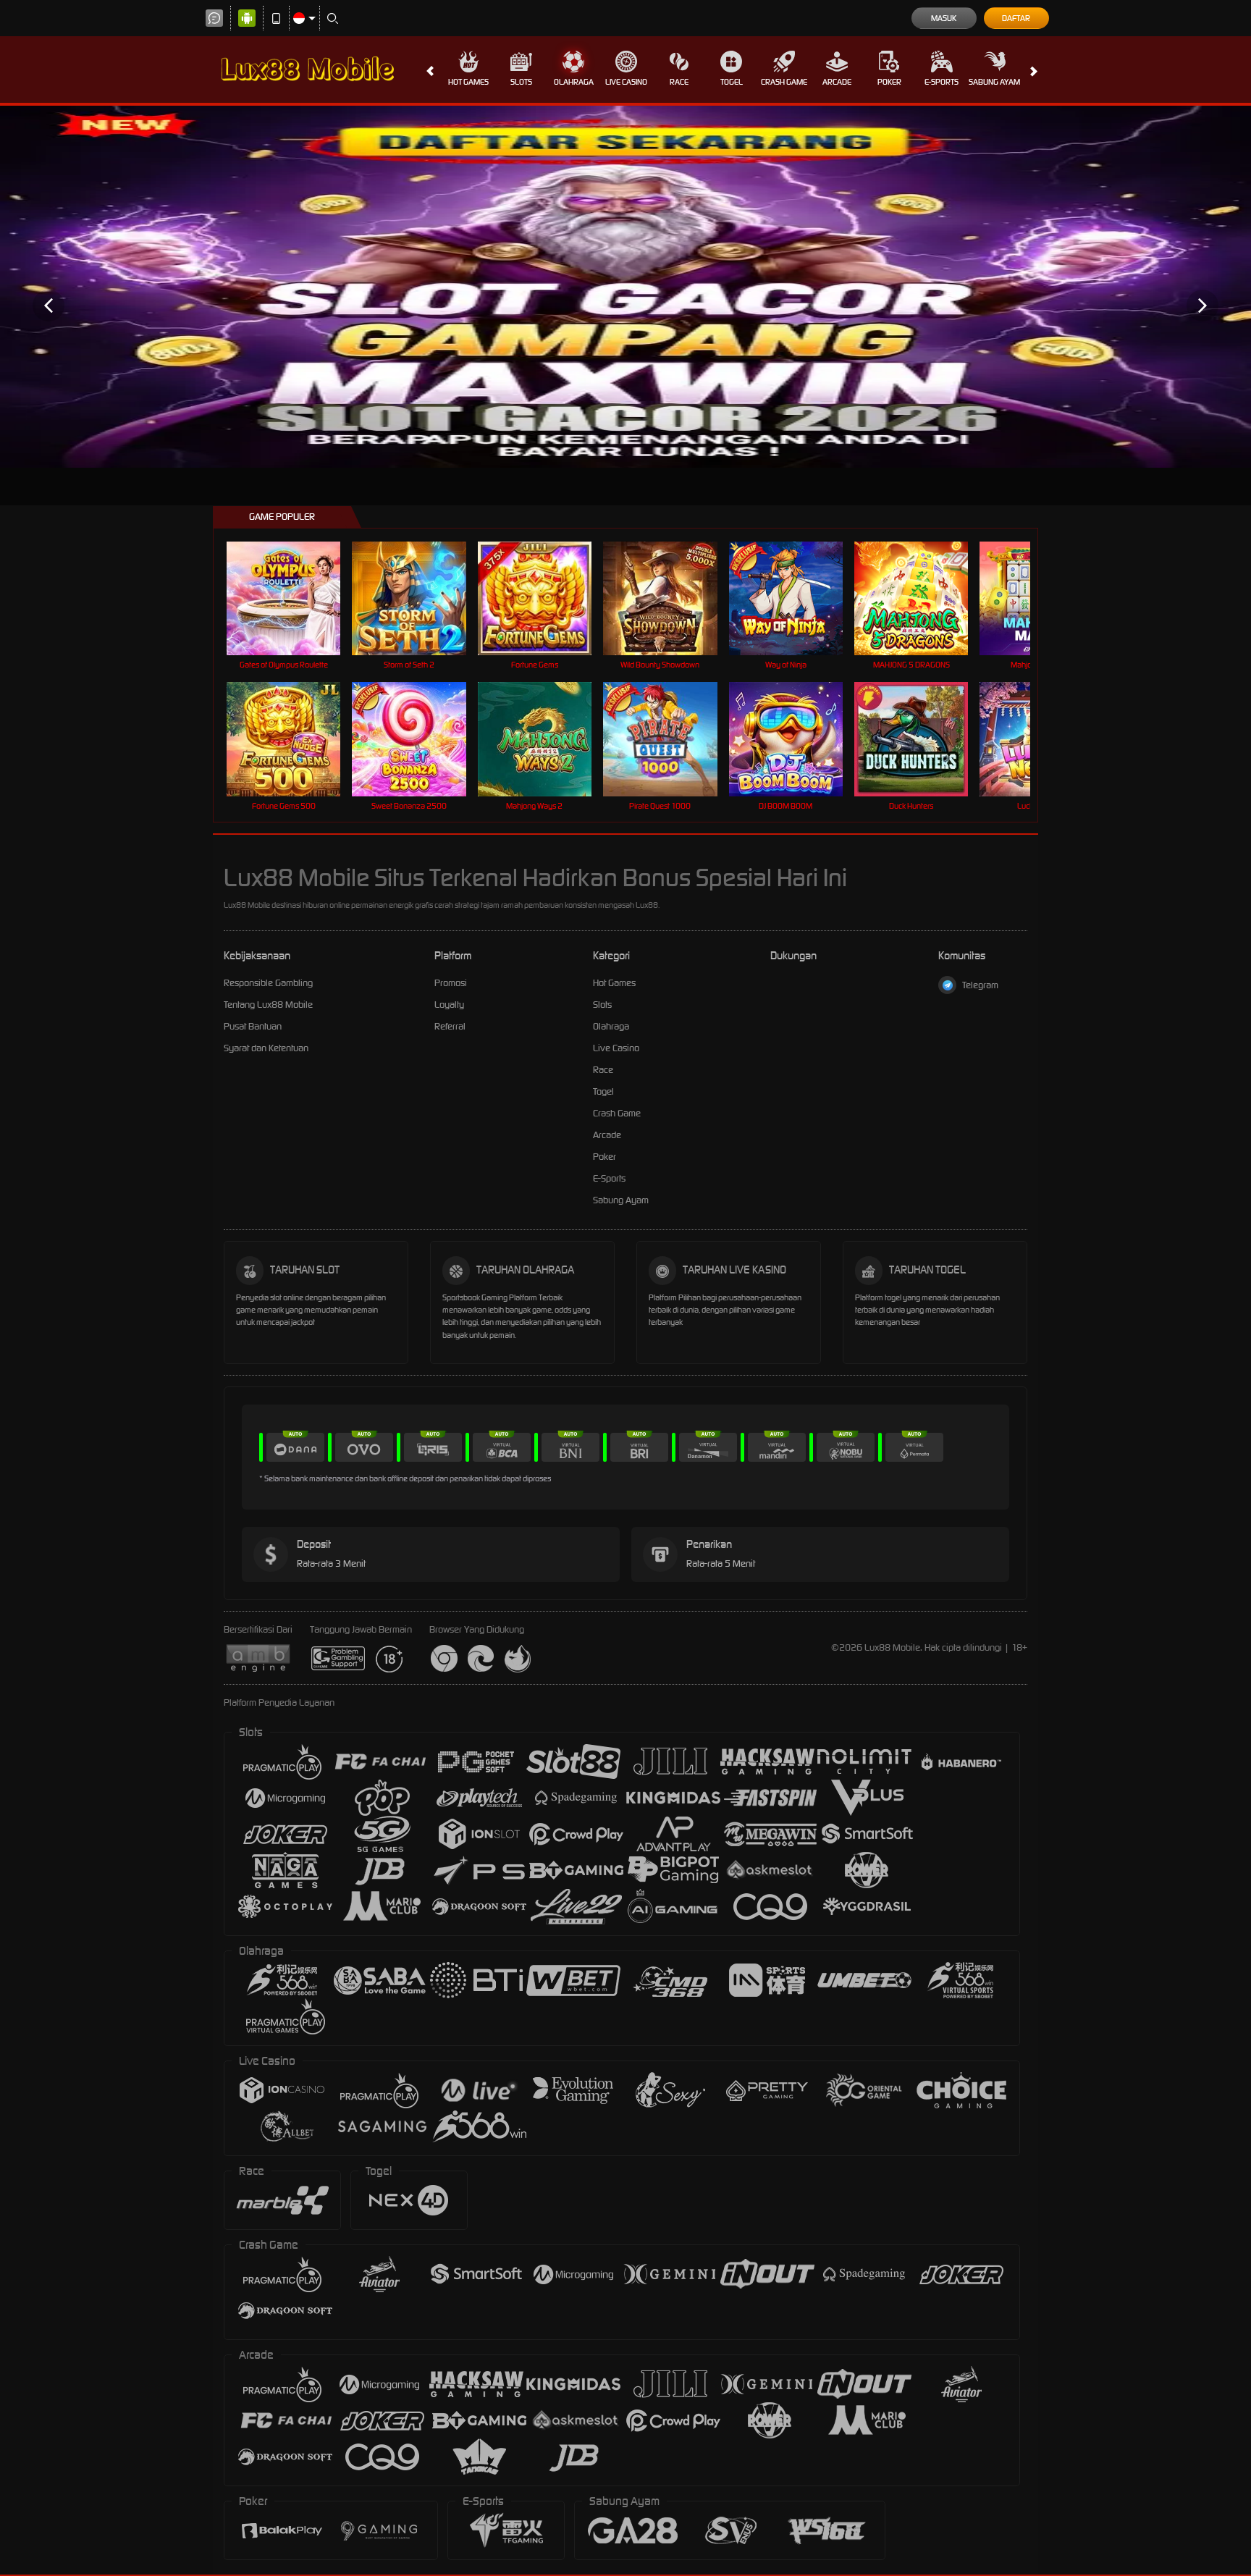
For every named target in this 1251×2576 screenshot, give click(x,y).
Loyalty (449, 1005)
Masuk (944, 18)
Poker (889, 82)
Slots (521, 82)
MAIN (293, 598)
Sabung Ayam (994, 82)
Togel (732, 82)
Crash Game (784, 82)
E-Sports (942, 82)
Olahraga (574, 82)
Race (679, 82)
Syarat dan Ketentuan (266, 1048)
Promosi (451, 983)
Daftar (1016, 18)
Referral (450, 1026)
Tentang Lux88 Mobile (268, 1005)
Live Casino (626, 82)
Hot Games (468, 82)
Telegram (980, 985)
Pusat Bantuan (253, 1026)
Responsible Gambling (268, 983)
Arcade (837, 82)
